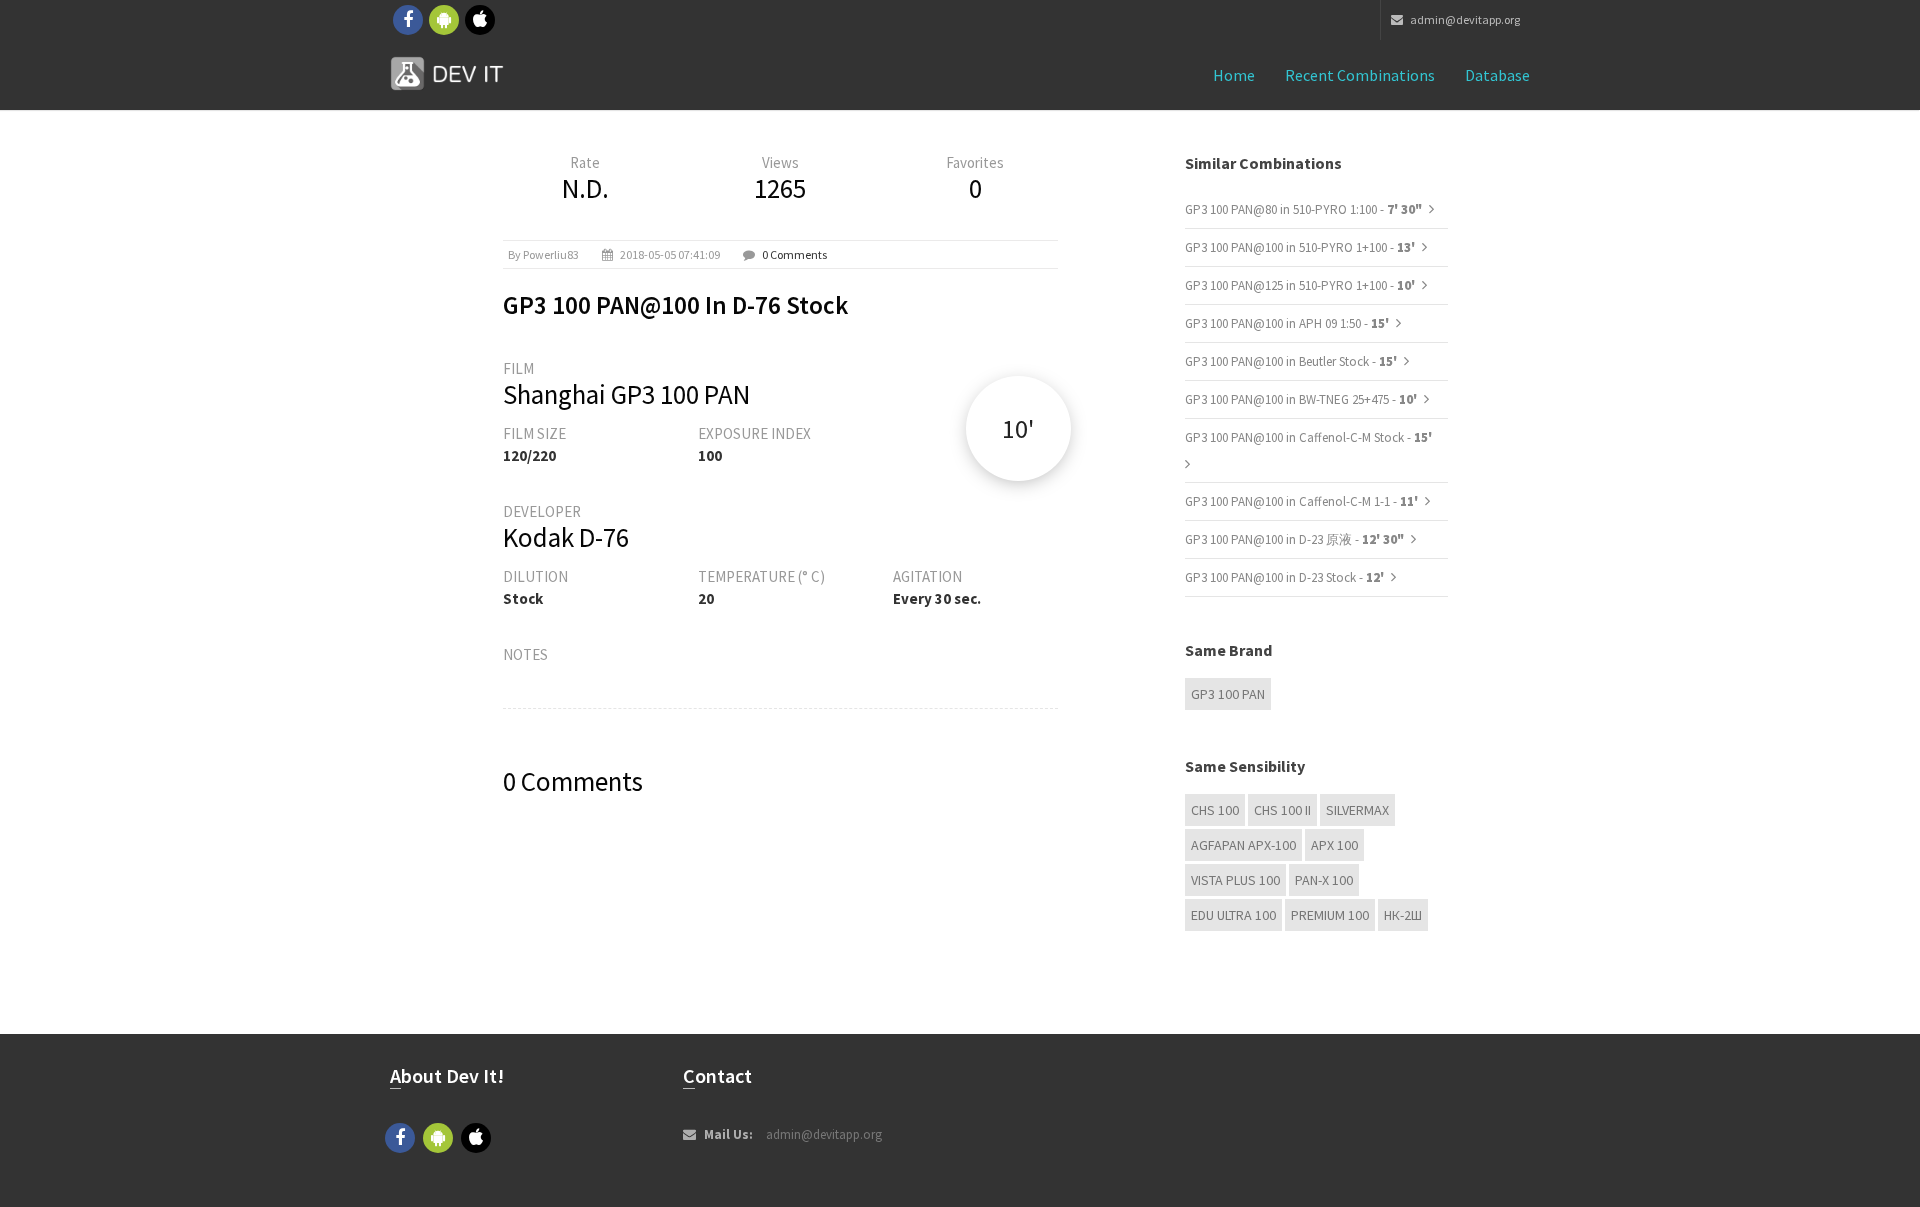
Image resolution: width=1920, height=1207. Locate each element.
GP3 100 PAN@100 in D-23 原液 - (1294, 539)
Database (1497, 75)
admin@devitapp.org (1464, 19)
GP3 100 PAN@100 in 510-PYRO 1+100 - (1301, 247)
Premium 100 (1330, 915)
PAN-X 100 (1324, 880)
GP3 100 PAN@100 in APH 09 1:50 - (1288, 323)
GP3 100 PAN (1228, 694)
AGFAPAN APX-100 (1243, 845)
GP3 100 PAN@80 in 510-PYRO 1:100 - (1303, 209)
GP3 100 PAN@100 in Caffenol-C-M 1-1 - (1303, 501)
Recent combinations (1360, 75)
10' (1018, 428)
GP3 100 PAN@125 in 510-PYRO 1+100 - (1301, 285)
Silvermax (1357, 810)
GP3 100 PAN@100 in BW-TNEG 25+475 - (1302, 399)
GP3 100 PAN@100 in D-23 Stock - (1286, 577)
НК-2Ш (1403, 915)
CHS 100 (1215, 810)
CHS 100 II (1282, 810)
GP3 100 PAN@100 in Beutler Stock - (1292, 361)
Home (1234, 75)
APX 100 (1334, 845)
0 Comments (794, 254)
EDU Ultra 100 (1233, 915)
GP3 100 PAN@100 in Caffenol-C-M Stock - (1308, 437)
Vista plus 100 (1235, 880)
